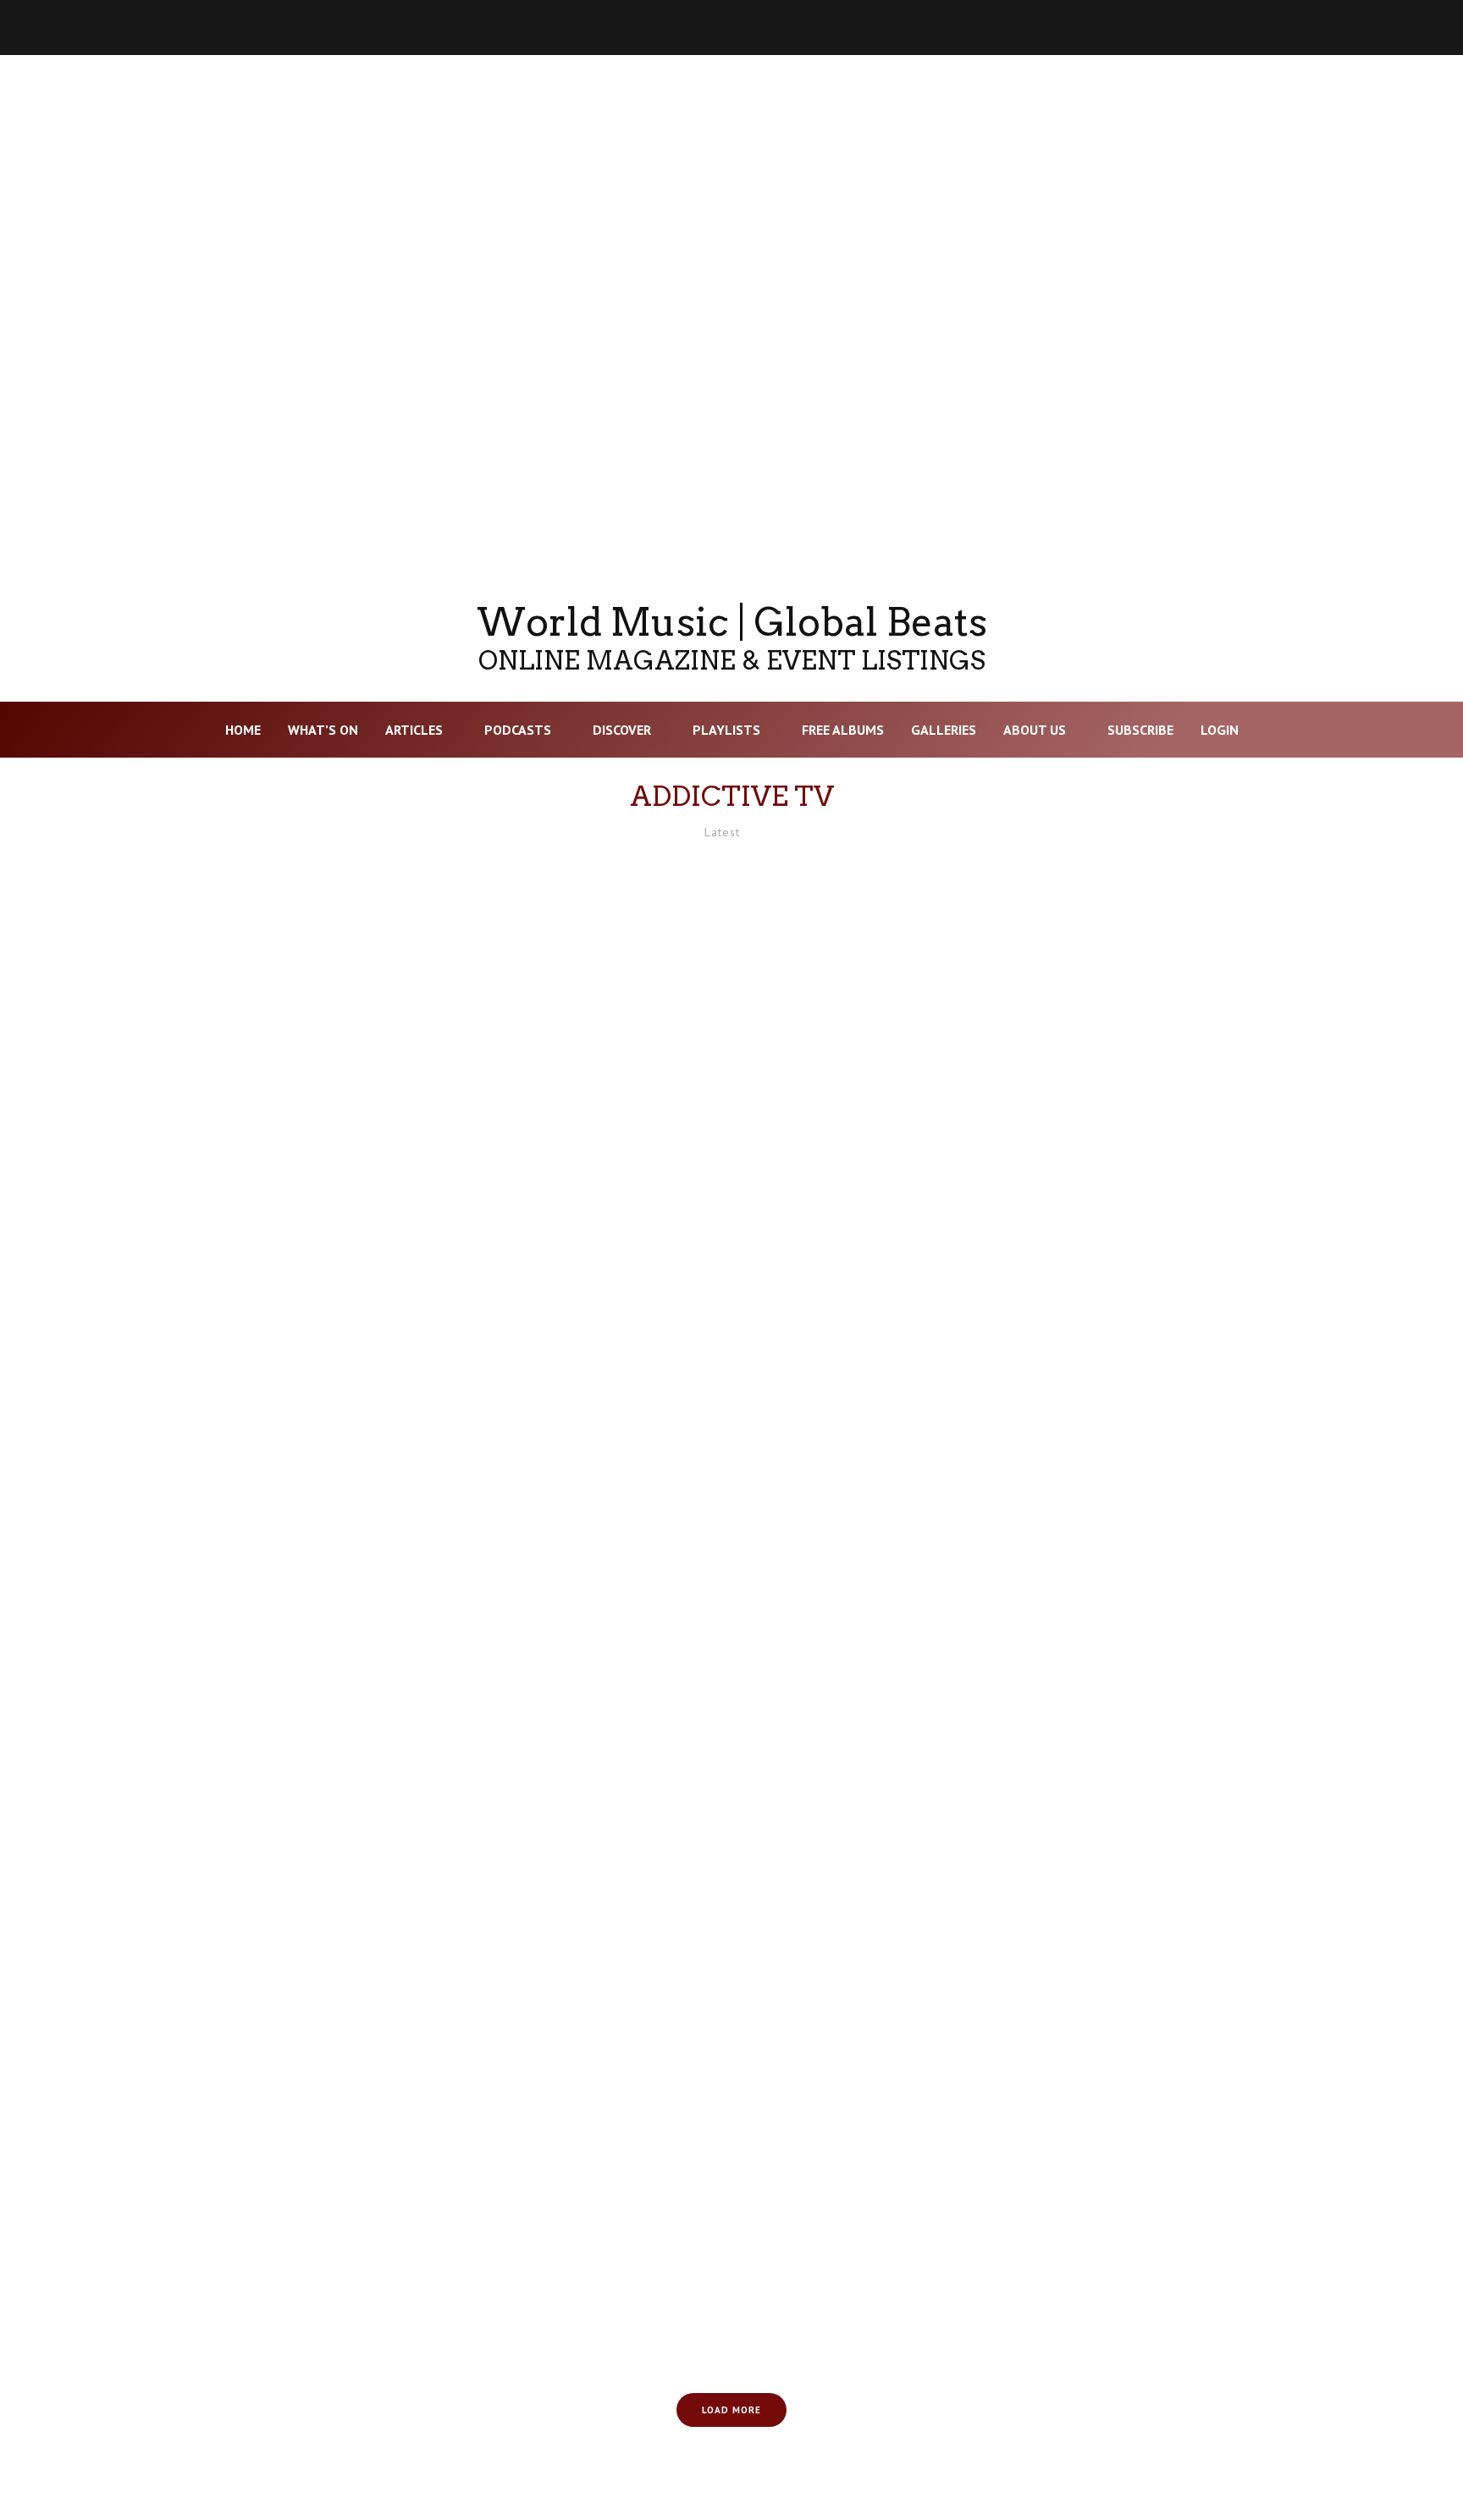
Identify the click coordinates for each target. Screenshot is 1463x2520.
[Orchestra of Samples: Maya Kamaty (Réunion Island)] (1167, 1057)
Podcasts (518, 730)
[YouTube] (1195, 28)
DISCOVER (622, 730)
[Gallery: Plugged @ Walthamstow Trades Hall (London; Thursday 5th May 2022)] (1167, 2167)
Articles (414, 730)
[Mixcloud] (1284, 28)
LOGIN (1220, 730)
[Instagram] (1151, 28)
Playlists (726, 730)
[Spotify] (1328, 28)
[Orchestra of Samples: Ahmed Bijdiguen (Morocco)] (1167, 1797)
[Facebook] (1107, 28)
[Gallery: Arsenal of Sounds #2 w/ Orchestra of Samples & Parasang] (296, 1427)
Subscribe (1140, 730)
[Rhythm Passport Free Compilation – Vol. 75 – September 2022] (296, 1797)
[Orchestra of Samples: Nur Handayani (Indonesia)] (296, 2167)
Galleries (944, 730)
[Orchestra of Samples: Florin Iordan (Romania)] (731, 1427)
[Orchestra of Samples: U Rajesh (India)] (731, 2167)
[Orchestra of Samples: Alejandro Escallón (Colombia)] (731, 1057)
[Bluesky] (1239, 28)
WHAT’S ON (323, 730)
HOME (243, 730)
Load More (731, 2410)
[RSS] (1372, 28)
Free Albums (843, 730)
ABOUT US (1035, 730)
